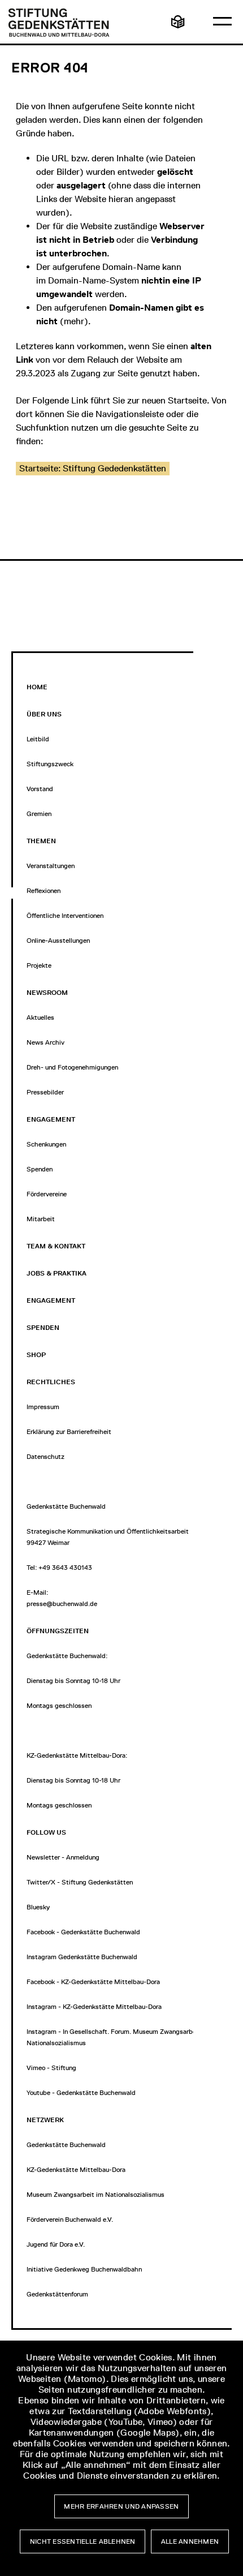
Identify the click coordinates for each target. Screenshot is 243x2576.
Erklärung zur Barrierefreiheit (69, 1432)
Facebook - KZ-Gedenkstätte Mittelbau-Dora (93, 1982)
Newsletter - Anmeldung (63, 1857)
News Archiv (45, 1042)
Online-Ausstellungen (58, 941)
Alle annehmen (190, 2541)
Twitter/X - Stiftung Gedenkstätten (80, 1882)
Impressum (43, 1407)
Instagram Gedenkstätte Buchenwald (82, 1957)
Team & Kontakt (56, 1246)
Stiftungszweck (50, 764)
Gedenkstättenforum (57, 2294)
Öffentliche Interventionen (65, 916)
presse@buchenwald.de (62, 1604)
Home (37, 687)
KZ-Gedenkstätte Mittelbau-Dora (76, 2170)
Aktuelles (40, 1017)
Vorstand (40, 789)
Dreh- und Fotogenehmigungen (72, 1067)
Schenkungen (46, 1144)
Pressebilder (45, 1092)
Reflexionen (44, 891)
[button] (93, 469)
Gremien (39, 814)
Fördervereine (47, 1194)
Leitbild (38, 739)
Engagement (51, 1300)
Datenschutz (45, 1457)
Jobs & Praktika (57, 1273)
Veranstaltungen (51, 866)
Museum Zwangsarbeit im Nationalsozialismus (96, 2195)
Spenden (40, 1169)
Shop (36, 1355)
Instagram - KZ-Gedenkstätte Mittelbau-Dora (94, 2007)
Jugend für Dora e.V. (56, 2244)
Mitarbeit (41, 1219)
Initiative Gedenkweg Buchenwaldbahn (84, 2269)
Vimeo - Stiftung (51, 2068)
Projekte (39, 965)
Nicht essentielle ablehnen (83, 2541)
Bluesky (38, 1907)
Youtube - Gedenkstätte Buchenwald (81, 2093)
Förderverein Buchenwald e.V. (70, 2219)
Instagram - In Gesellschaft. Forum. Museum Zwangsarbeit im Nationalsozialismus (118, 2037)
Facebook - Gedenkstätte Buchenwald (83, 1932)
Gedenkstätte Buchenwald (66, 2145)
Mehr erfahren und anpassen (121, 2506)
